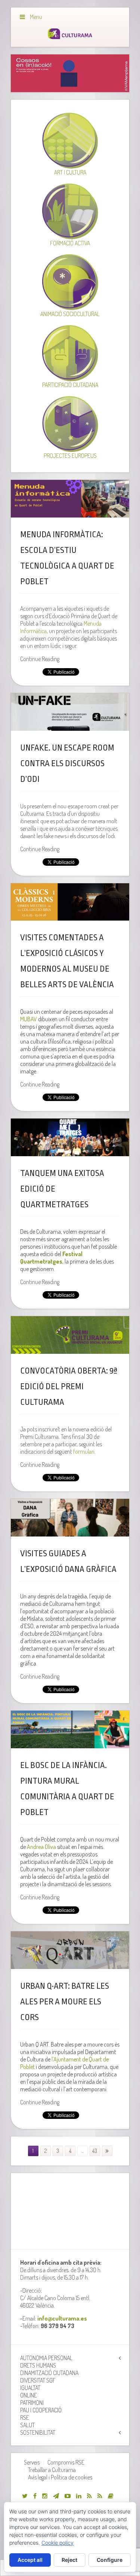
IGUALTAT (30, 2388)
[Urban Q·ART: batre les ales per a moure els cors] (70, 1950)
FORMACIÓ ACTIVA (70, 243)
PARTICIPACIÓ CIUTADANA (70, 385)
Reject (69, 2560)
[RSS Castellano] (100, 2496)
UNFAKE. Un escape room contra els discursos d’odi (67, 764)
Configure (110, 2560)
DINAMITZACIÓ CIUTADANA (49, 2373)
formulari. (84, 1451)
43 (95, 2151)
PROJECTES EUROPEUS (70, 456)
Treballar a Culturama (52, 2470)
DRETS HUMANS (38, 2365)
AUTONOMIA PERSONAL (46, 2358)
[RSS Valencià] (89, 2496)
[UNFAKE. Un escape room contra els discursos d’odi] (70, 712)
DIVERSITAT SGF (38, 2380)
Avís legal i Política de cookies (60, 2477)
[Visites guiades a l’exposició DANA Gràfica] (70, 1518)
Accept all (30, 2560)
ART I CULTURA (70, 172)
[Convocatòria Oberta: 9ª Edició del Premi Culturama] (70, 1335)
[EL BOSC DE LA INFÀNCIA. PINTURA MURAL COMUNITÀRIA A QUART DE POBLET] (70, 1729)
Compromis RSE (66, 2462)
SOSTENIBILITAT (38, 2432)
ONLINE (29, 2395)
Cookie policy (57, 2543)
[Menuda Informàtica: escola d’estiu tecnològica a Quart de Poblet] (70, 499)
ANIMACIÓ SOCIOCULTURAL (70, 314)
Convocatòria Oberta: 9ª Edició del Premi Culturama (69, 1387)
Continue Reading (40, 659)
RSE (25, 2418)
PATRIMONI (32, 2403)
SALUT (27, 2425)
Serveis (32, 2462)
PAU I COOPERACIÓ (41, 2410)
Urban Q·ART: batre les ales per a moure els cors (65, 2002)
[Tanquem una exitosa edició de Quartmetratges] (70, 1137)
